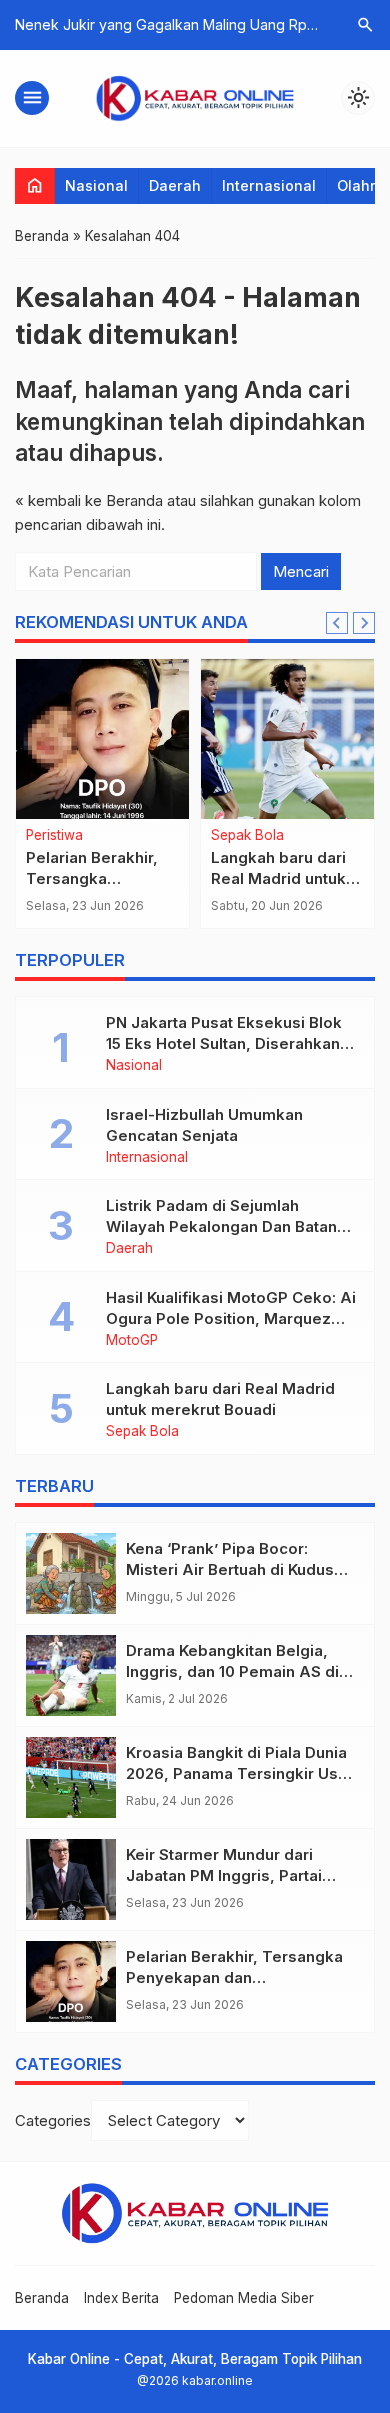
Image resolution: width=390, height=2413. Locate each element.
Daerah (175, 185)
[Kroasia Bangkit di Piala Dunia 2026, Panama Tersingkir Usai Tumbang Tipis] (71, 1777)
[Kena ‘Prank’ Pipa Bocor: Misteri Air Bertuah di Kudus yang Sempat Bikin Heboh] (71, 1573)
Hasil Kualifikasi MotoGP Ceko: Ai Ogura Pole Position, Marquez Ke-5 (231, 1318)
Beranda (42, 2298)
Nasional (96, 185)
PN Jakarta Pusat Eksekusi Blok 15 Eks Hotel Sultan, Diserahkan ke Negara (224, 1043)
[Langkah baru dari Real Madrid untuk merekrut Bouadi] (177, 739)
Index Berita (121, 2298)
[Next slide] (364, 623)
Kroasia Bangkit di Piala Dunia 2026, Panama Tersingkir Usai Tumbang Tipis (238, 1773)
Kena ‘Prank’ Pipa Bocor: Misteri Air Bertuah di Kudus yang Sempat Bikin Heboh (230, 1569)
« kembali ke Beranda (89, 500)
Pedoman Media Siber (244, 2298)
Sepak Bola (137, 836)
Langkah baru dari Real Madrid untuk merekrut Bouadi (168, 878)
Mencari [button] (301, 571)
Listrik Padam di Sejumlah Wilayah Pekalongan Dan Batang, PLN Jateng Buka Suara (229, 1226)
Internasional (269, 185)
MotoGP (312, 836)
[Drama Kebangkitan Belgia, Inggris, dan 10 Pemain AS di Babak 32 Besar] (71, 1675)
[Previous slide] (337, 623)
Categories (53, 2120)
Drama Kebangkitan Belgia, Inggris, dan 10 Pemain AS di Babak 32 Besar (232, 1671)
